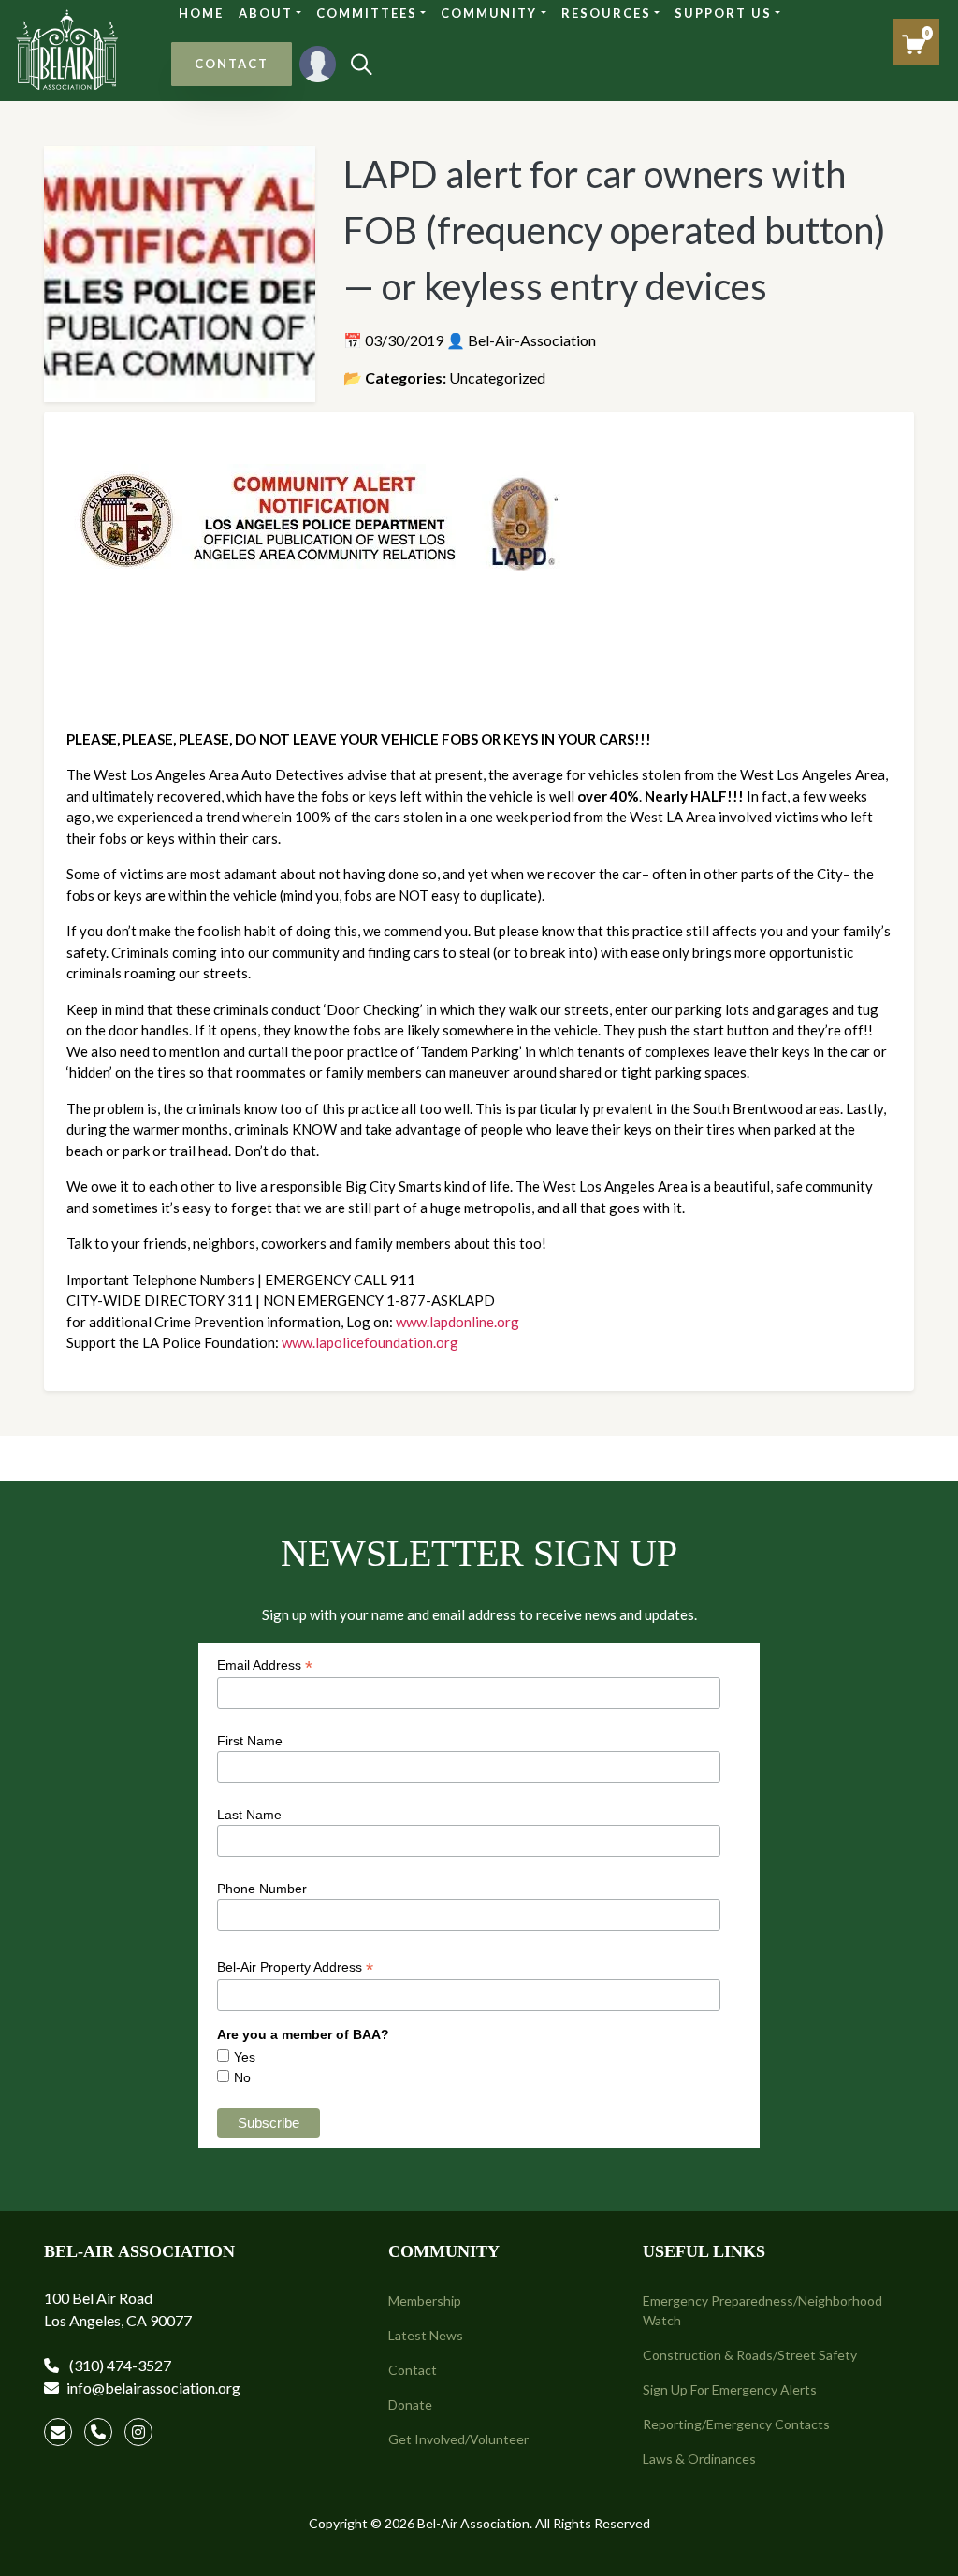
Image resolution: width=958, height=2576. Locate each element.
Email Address (265, 1665)
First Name (250, 1741)
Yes (245, 2057)
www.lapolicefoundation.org (370, 1342)
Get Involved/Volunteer (458, 2439)
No (242, 2077)
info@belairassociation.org (153, 2388)
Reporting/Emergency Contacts (736, 2424)
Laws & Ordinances (699, 2459)
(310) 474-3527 (119, 2365)
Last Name (249, 1815)
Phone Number (262, 1889)
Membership (425, 2301)
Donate (410, 2404)
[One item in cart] (914, 44)
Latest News (426, 2335)
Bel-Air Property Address (295, 1968)
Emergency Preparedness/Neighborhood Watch (762, 2310)
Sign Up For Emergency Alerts (730, 2389)
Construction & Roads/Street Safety (750, 2355)
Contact (413, 2370)
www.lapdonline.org (457, 1322)
